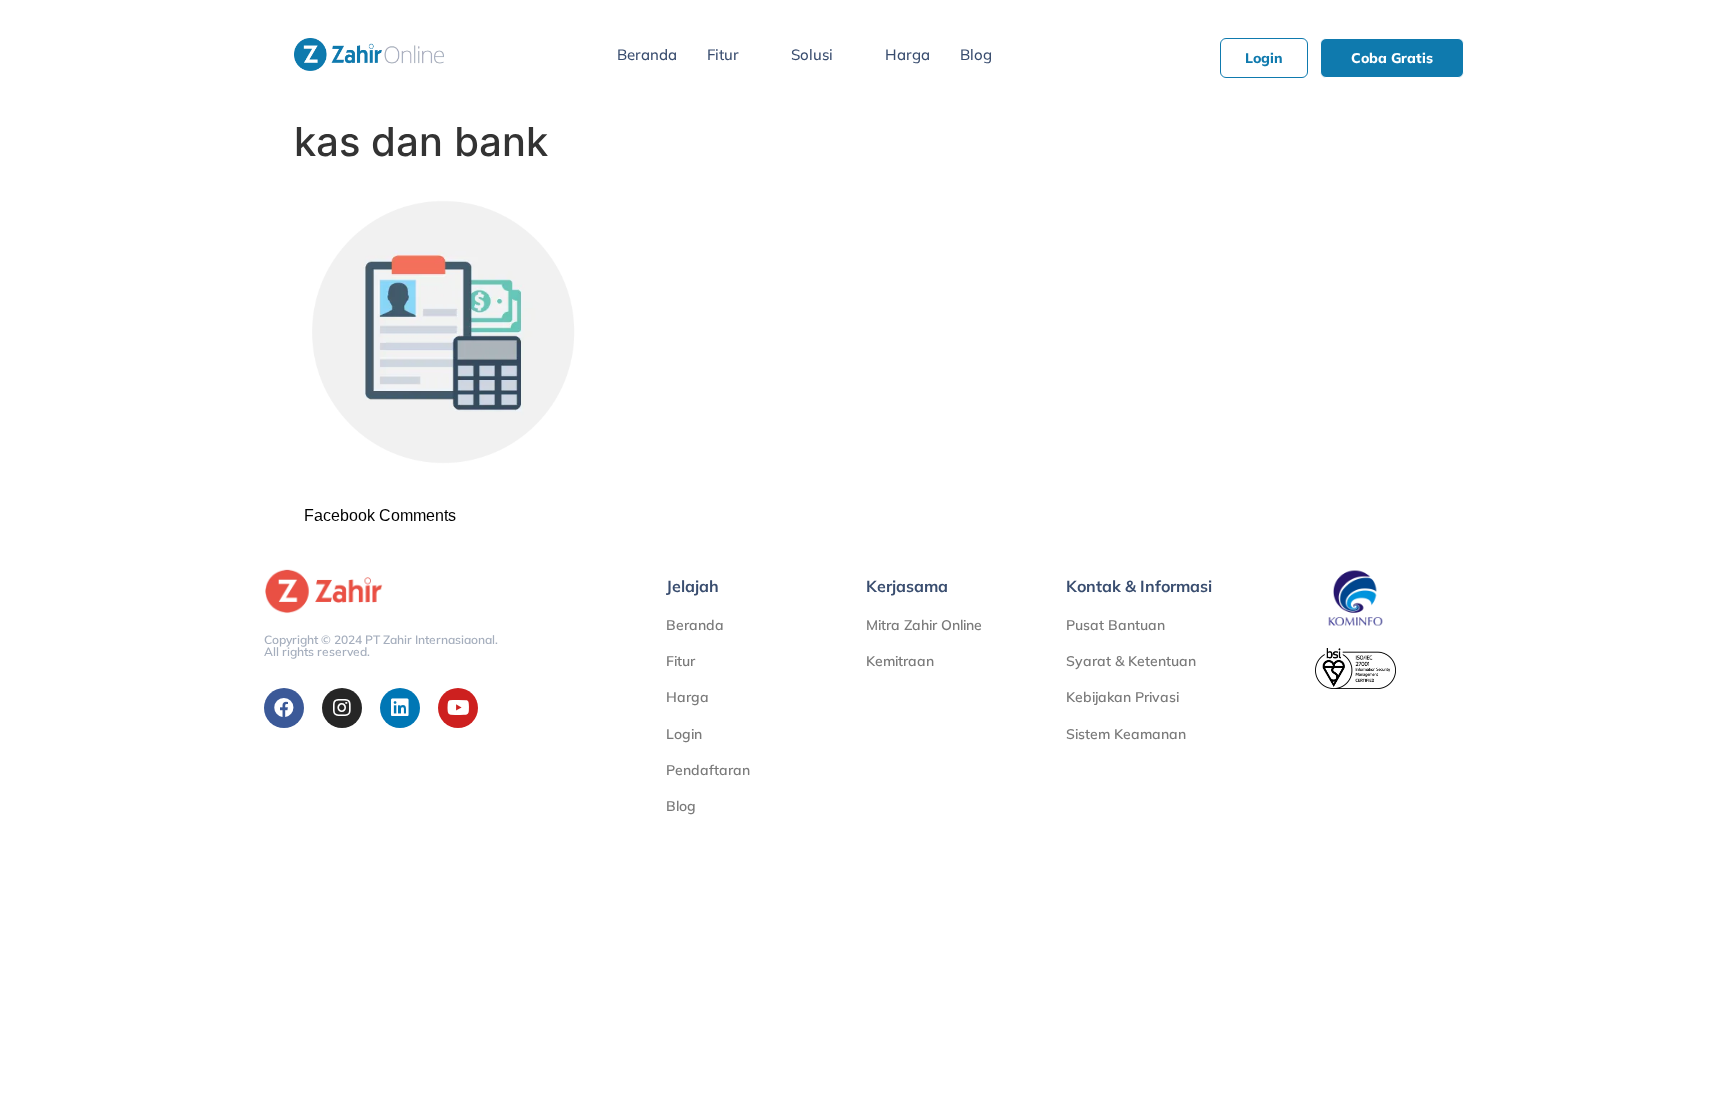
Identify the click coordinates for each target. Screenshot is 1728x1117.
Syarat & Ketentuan (1131, 661)
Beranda (647, 54)
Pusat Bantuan (1115, 625)
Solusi (812, 54)
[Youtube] (458, 708)
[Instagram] (342, 708)
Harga (907, 54)
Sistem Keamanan (1126, 734)
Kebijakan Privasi (1122, 697)
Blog (976, 54)
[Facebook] (284, 708)
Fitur (723, 54)
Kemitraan (900, 661)
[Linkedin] (400, 708)
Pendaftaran (708, 770)
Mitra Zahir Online (924, 625)
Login (684, 734)
